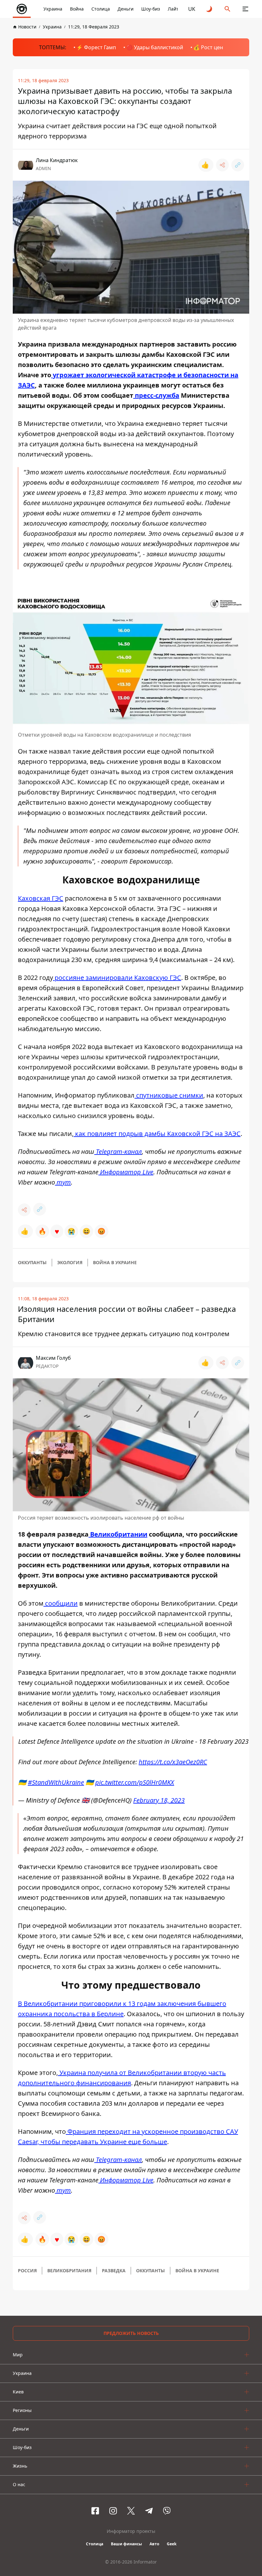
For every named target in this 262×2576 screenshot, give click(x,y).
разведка (114, 2271)
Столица (101, 9)
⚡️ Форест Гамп (96, 47)
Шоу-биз (151, 9)
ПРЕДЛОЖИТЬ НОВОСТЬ (131, 2333)
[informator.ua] (22, 9)
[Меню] (245, 9)
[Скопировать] (238, 165)
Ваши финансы (126, 2544)
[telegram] (149, 2511)
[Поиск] (227, 9)
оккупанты (32, 1262)
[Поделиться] (222, 165)
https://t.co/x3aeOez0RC (173, 1762)
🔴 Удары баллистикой (155, 47)
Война (77, 9)
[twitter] (131, 2511)
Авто (154, 2544)
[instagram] (113, 2511)
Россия (27, 2271)
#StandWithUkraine (56, 1782)
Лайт (173, 9)
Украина (53, 9)
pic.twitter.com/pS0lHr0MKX (135, 1782)
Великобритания (69, 2271)
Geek (172, 2544)
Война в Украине (115, 1262)
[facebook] (95, 2511)
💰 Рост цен (208, 47)
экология (70, 1262)
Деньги (126, 9)
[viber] (167, 2511)
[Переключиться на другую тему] (210, 9)
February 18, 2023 (159, 1800)
